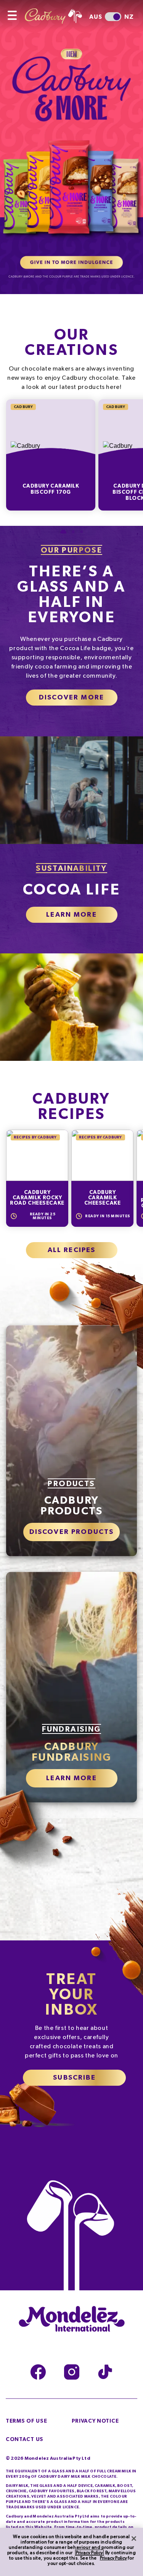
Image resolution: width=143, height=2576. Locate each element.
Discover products (72, 1532)
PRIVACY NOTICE (95, 2421)
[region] (71, 2552)
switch (113, 17)
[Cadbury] (59, 12)
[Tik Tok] (105, 2372)
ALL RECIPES (72, 1250)
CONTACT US (25, 2439)
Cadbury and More (71, 147)
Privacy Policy (89, 2553)
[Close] (134, 2539)
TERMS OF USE (26, 2421)
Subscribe (74, 2078)
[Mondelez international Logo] (72, 2319)
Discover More (71, 698)
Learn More (71, 915)
